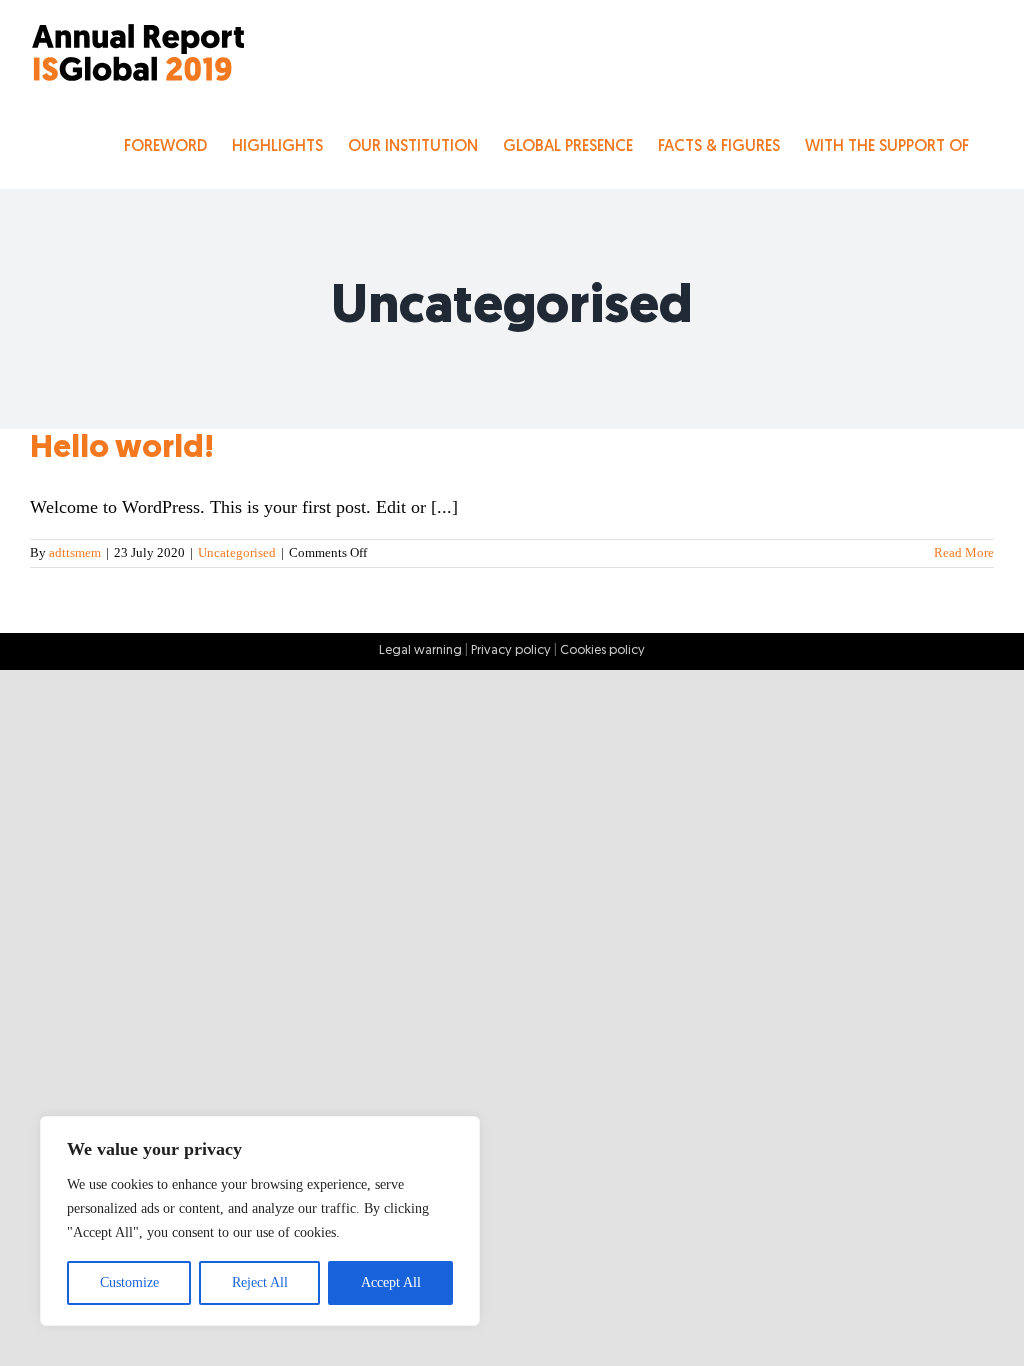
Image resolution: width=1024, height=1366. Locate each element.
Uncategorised (237, 552)
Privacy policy (511, 650)
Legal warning (420, 650)
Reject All (260, 1282)
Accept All (391, 1282)
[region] (260, 1221)
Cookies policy (602, 650)
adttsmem (75, 552)
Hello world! (122, 449)
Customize (129, 1282)
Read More (964, 552)
